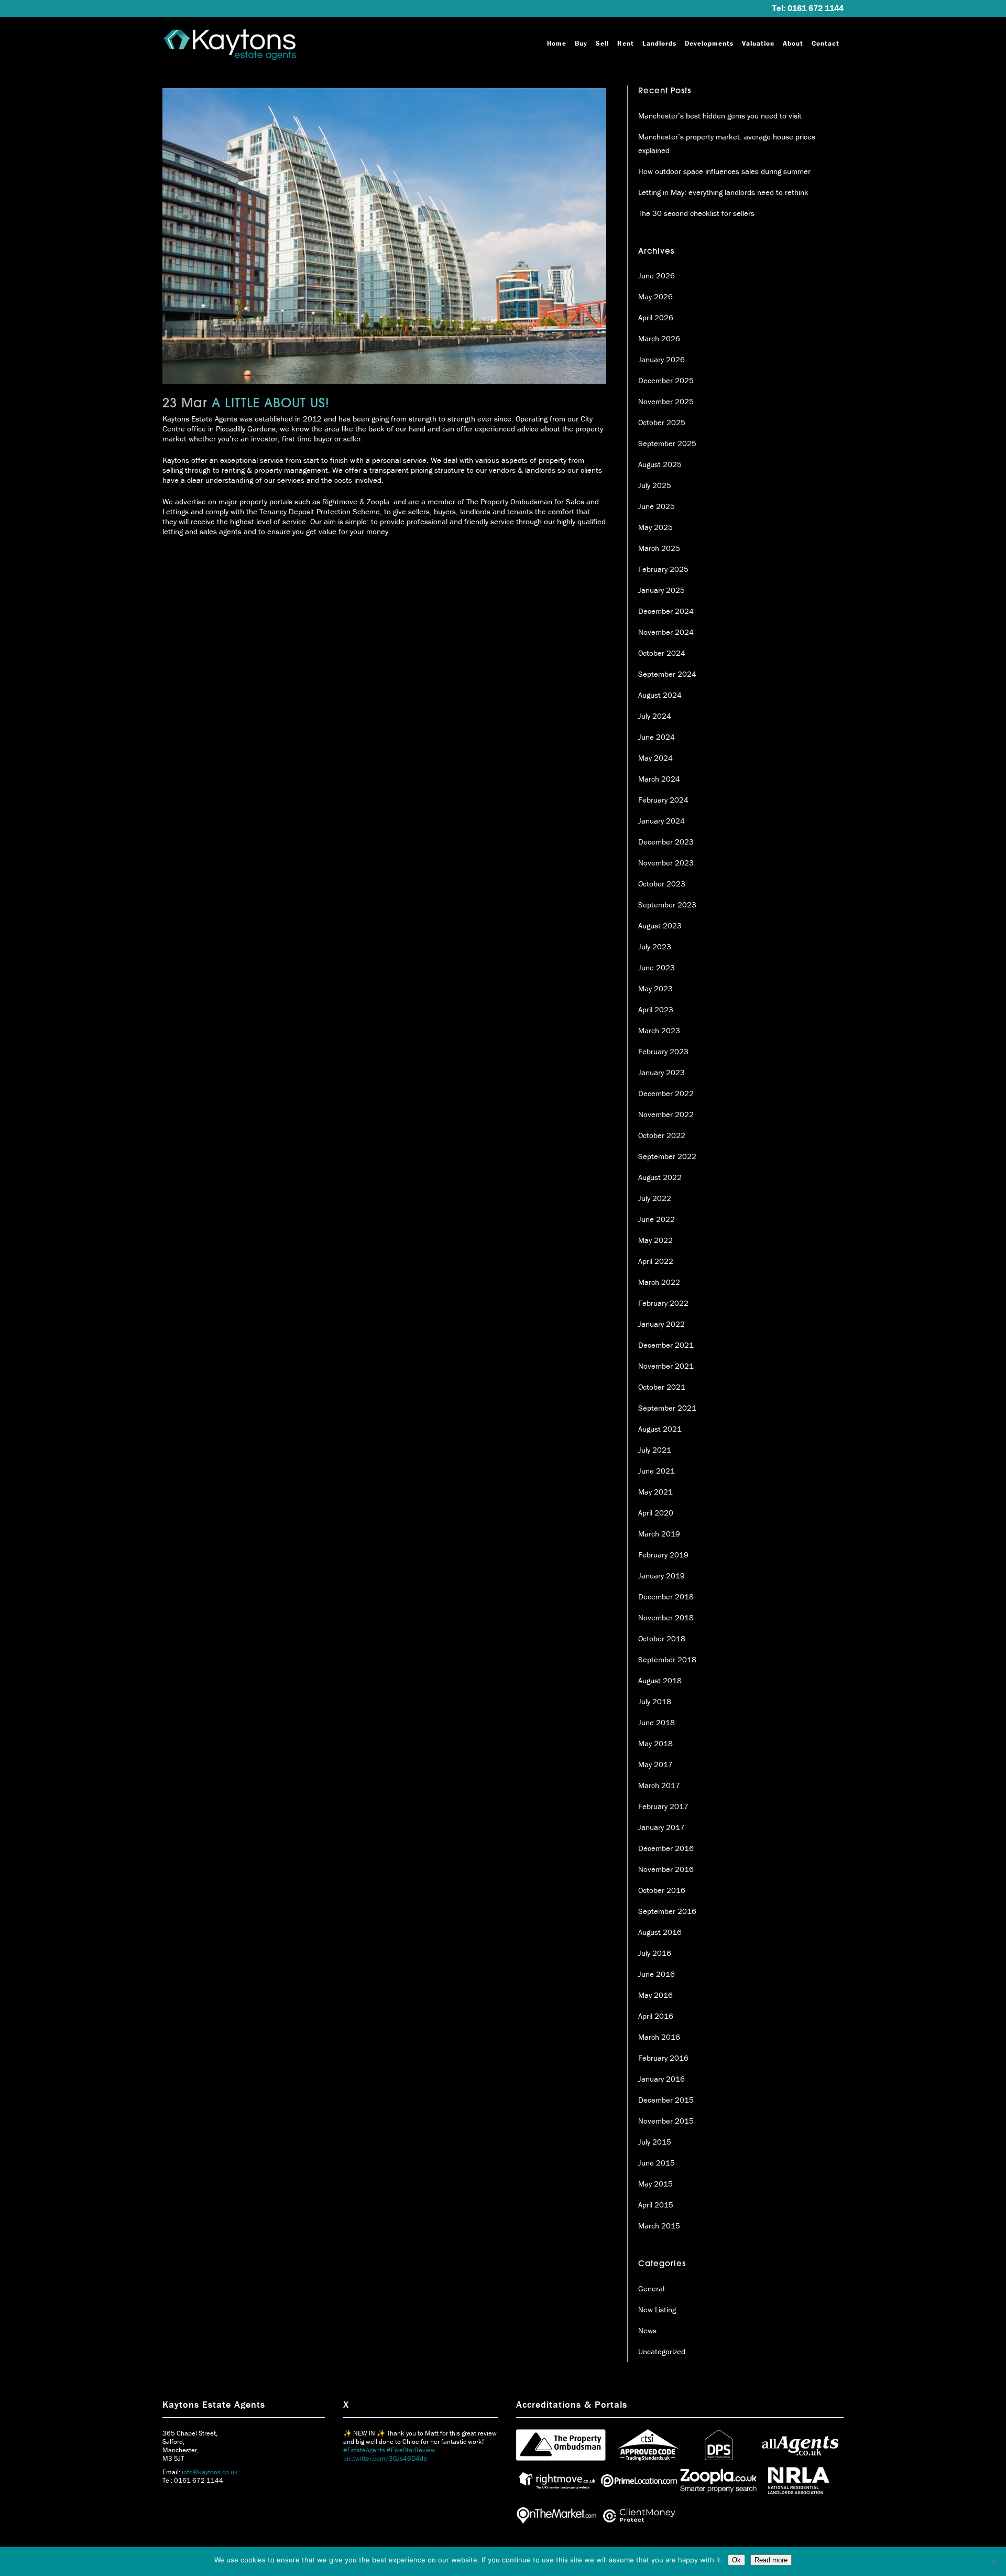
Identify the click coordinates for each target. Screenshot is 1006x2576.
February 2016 (663, 2058)
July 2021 (655, 1450)
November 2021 (666, 1366)
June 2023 (657, 967)
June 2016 (657, 1974)
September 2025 (667, 443)
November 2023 (666, 863)
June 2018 (657, 1722)
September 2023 (667, 905)
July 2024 (655, 716)
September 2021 (667, 1408)
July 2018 (655, 1701)
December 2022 (666, 1093)
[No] (993, 2561)
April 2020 (656, 1513)
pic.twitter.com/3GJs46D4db (385, 2431)
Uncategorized (662, 2351)
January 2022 (661, 1324)
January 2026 (661, 359)
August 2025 (660, 464)
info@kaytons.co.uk (210, 2472)
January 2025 (661, 590)
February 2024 (663, 800)
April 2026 (656, 317)
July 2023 (655, 946)
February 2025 (663, 569)
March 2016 (659, 2037)
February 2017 (663, 1806)
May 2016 (655, 1995)
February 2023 (663, 1051)
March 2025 (659, 548)
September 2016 (667, 1911)
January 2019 (661, 1576)
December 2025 (666, 380)
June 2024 (657, 737)
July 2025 (655, 485)
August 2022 (660, 1177)
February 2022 (663, 1303)
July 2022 (655, 1198)
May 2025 (655, 527)
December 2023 (666, 842)
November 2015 (666, 2121)
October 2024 (662, 653)
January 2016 (661, 2079)
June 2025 (657, 506)
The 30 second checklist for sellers (696, 213)
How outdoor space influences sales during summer (724, 171)
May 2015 (655, 2184)
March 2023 (659, 1030)
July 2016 (655, 1953)
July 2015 (655, 2142)
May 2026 (655, 296)
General (651, 2288)
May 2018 (655, 1743)
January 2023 (661, 1072)
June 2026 (657, 275)
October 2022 (662, 1135)
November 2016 (666, 1869)
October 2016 (662, 1890)
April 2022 (656, 1261)
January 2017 (661, 1827)
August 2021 (660, 1429)
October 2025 (662, 422)
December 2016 (666, 1848)
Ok (736, 2560)
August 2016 (660, 1932)
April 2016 (656, 2016)
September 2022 (667, 1156)
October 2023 (662, 884)
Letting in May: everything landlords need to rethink (723, 192)
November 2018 (666, 1617)
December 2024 (666, 611)
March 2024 (659, 779)
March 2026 (659, 338)
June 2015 (657, 2163)
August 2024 (660, 695)
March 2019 (659, 1534)
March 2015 (659, 2226)
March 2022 (659, 1282)
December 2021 (666, 1345)
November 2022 (666, 1114)
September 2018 (667, 1659)
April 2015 (656, 2205)
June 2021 (657, 1471)
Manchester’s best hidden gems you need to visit (720, 116)
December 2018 (666, 1597)
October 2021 (662, 1387)
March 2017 (659, 1785)
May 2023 (655, 988)
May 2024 (655, 758)
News (647, 2330)
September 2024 (667, 674)
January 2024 (661, 821)
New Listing (657, 2309)
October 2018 (662, 1638)
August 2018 (660, 1680)
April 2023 (656, 1009)
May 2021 (655, 1492)
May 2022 (655, 1240)
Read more (771, 2560)
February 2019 (663, 1555)
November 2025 (666, 401)
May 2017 (655, 1764)
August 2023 (660, 926)
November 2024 (666, 632)
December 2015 (666, 2100)
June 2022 (657, 1219)
